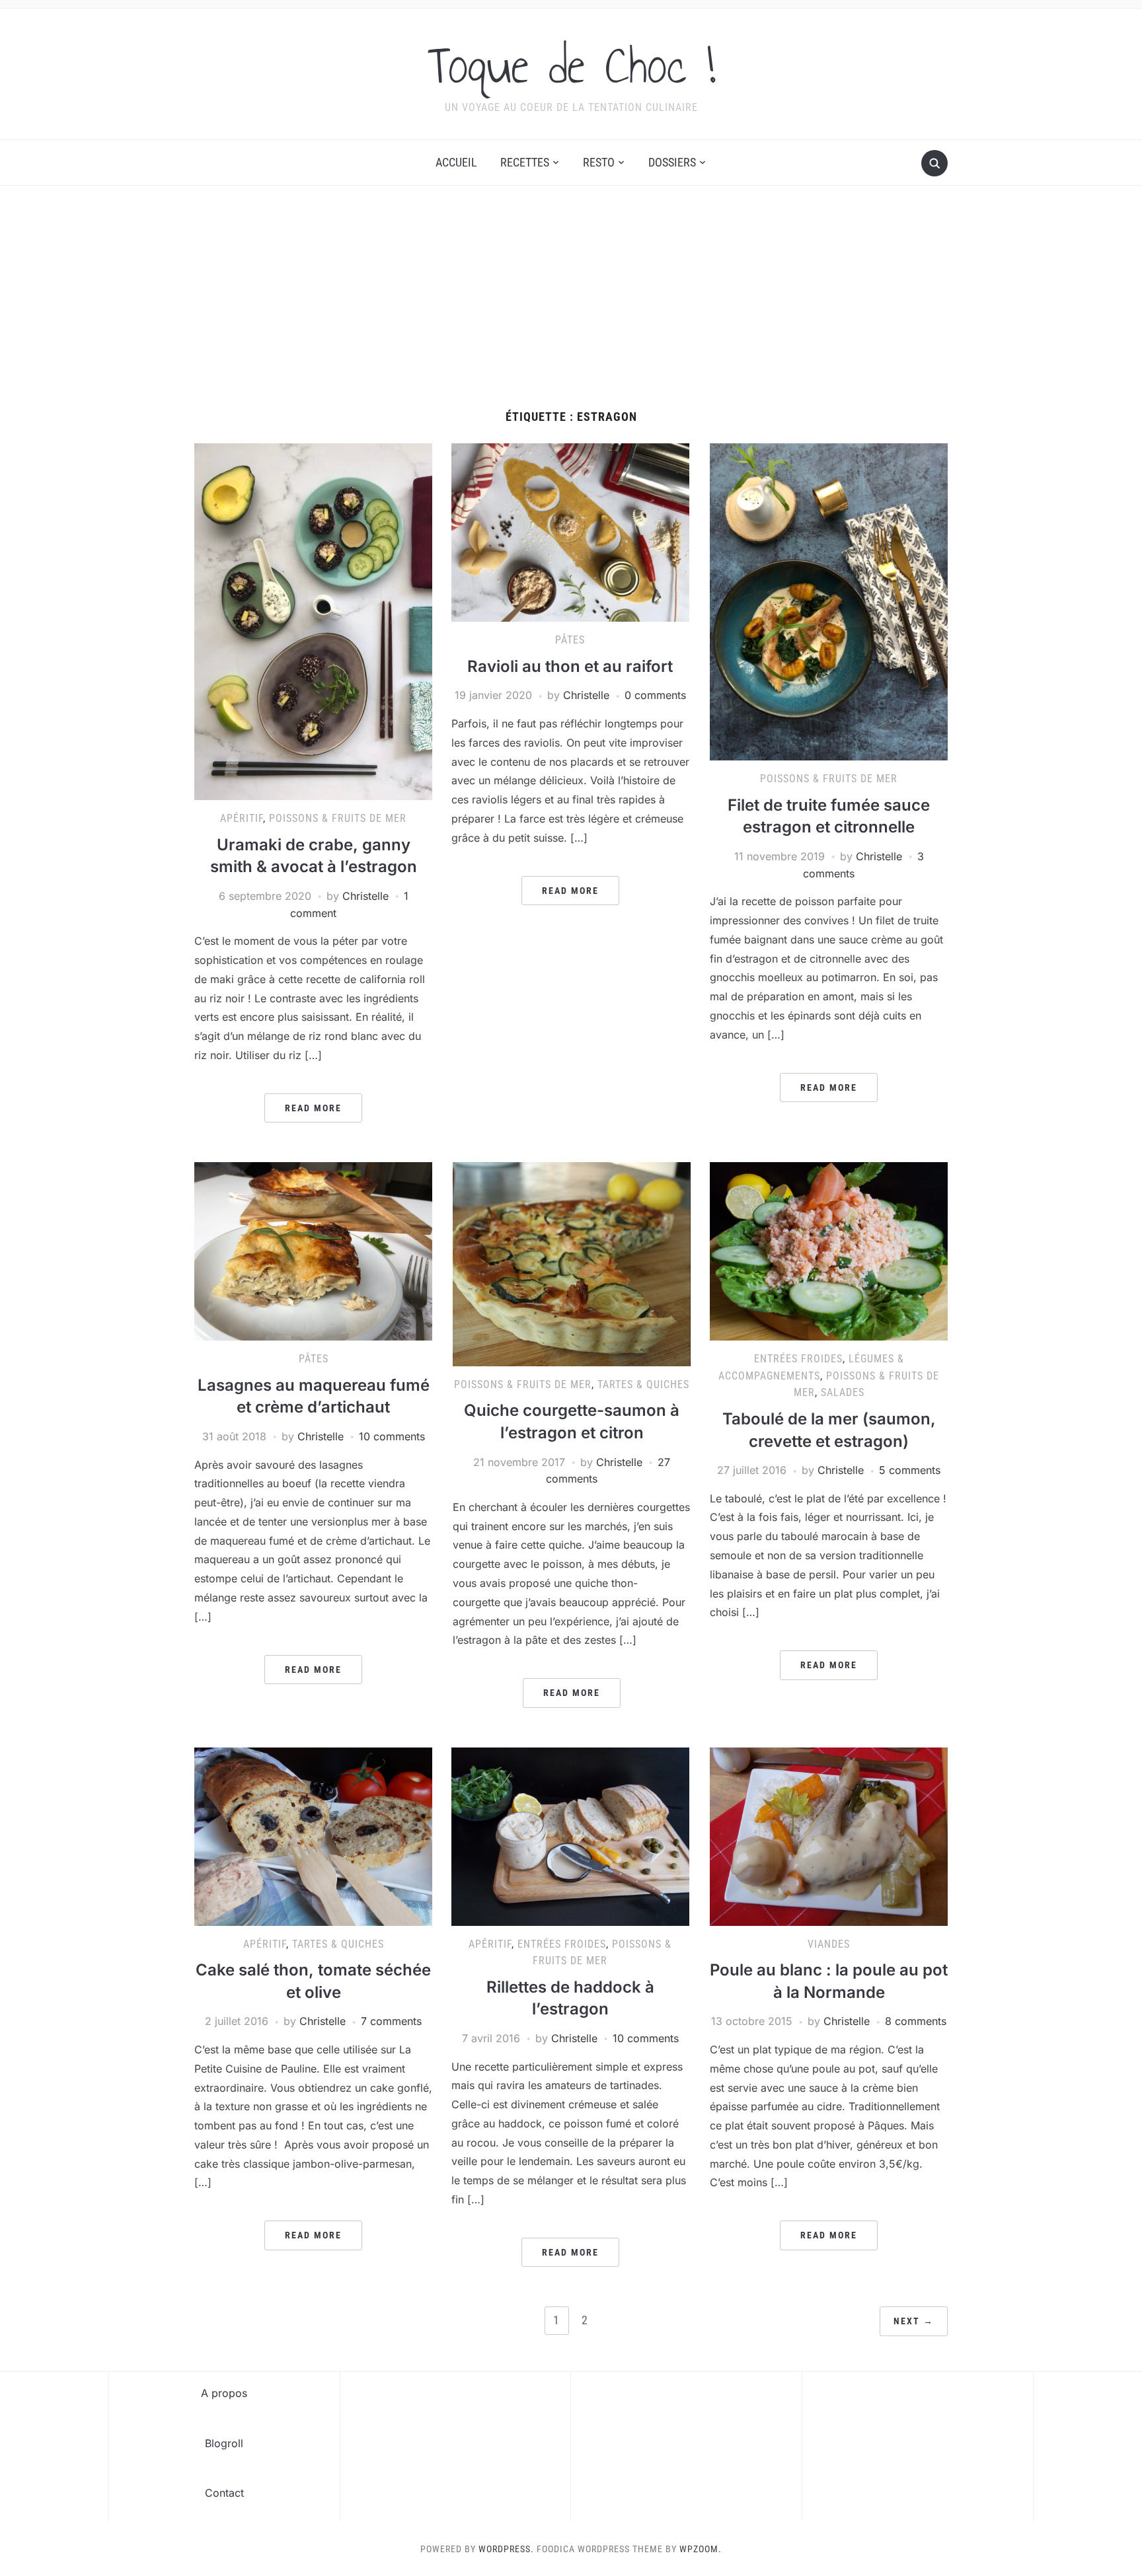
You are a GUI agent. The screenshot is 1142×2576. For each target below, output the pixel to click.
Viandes (829, 1944)
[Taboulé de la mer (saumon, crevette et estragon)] (829, 1251)
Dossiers (672, 162)
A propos (224, 2393)
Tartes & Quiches (643, 1384)
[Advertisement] (571, 311)
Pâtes (570, 640)
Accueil (456, 162)
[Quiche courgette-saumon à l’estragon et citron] (572, 1263)
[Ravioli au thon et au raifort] (570, 532)
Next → (914, 2321)
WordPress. (506, 2549)
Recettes (525, 162)
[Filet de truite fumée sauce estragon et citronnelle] (829, 601)
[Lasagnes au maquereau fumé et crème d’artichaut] (313, 1251)
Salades (843, 1392)
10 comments (392, 1436)
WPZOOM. (701, 2549)
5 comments (910, 1470)
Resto (599, 162)
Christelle (365, 896)
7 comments (391, 2021)
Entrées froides (798, 1359)
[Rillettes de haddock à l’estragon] (570, 1835)
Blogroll (224, 2443)
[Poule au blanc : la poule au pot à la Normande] (829, 1835)
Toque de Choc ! (571, 65)
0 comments (655, 695)
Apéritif (242, 818)
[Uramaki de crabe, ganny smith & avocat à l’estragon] (313, 621)
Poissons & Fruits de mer (338, 818)
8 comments (916, 2021)
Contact (224, 2493)
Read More (313, 1108)
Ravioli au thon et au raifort (570, 666)
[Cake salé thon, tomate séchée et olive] (313, 1835)
